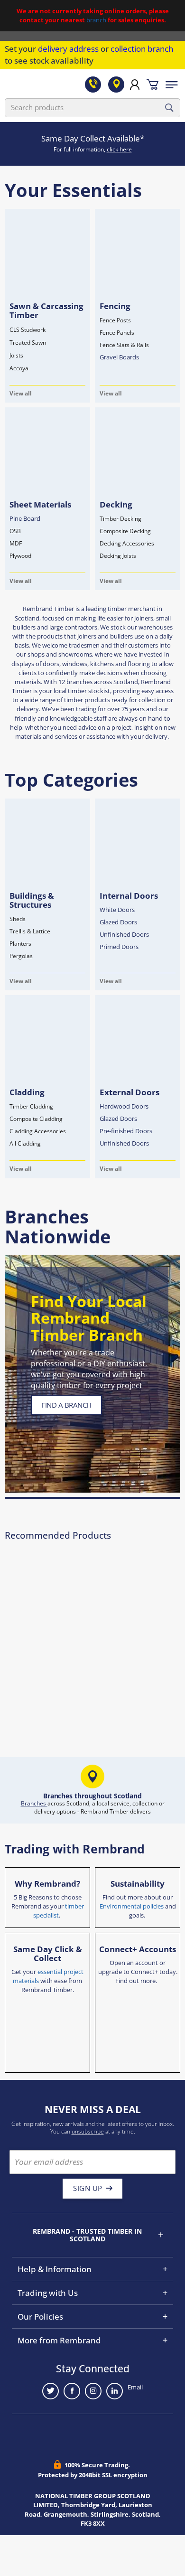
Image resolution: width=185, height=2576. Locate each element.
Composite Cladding (36, 1119)
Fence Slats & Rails (124, 345)
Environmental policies (132, 1906)
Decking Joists (118, 556)
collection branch (142, 49)
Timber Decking (120, 519)
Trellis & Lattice (30, 931)
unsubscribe (88, 2131)
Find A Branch (66, 1405)
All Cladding (25, 1143)
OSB (15, 531)
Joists (16, 355)
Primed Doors (119, 947)
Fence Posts (115, 320)
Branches (34, 1803)
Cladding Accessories (38, 1131)
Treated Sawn (28, 343)
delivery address (68, 49)
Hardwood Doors (124, 1106)
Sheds (18, 919)
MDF (16, 543)
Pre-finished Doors (126, 1131)
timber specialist (59, 1911)
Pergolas (21, 956)
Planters (20, 944)
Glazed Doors (118, 922)
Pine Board (25, 518)
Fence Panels (117, 333)
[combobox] (92, 108)
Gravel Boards (119, 357)
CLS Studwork (28, 330)
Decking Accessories (127, 543)
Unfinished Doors (124, 934)
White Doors (117, 910)
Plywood (20, 556)
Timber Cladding (31, 1106)
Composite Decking (125, 531)
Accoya (19, 368)
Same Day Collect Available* (93, 138)
